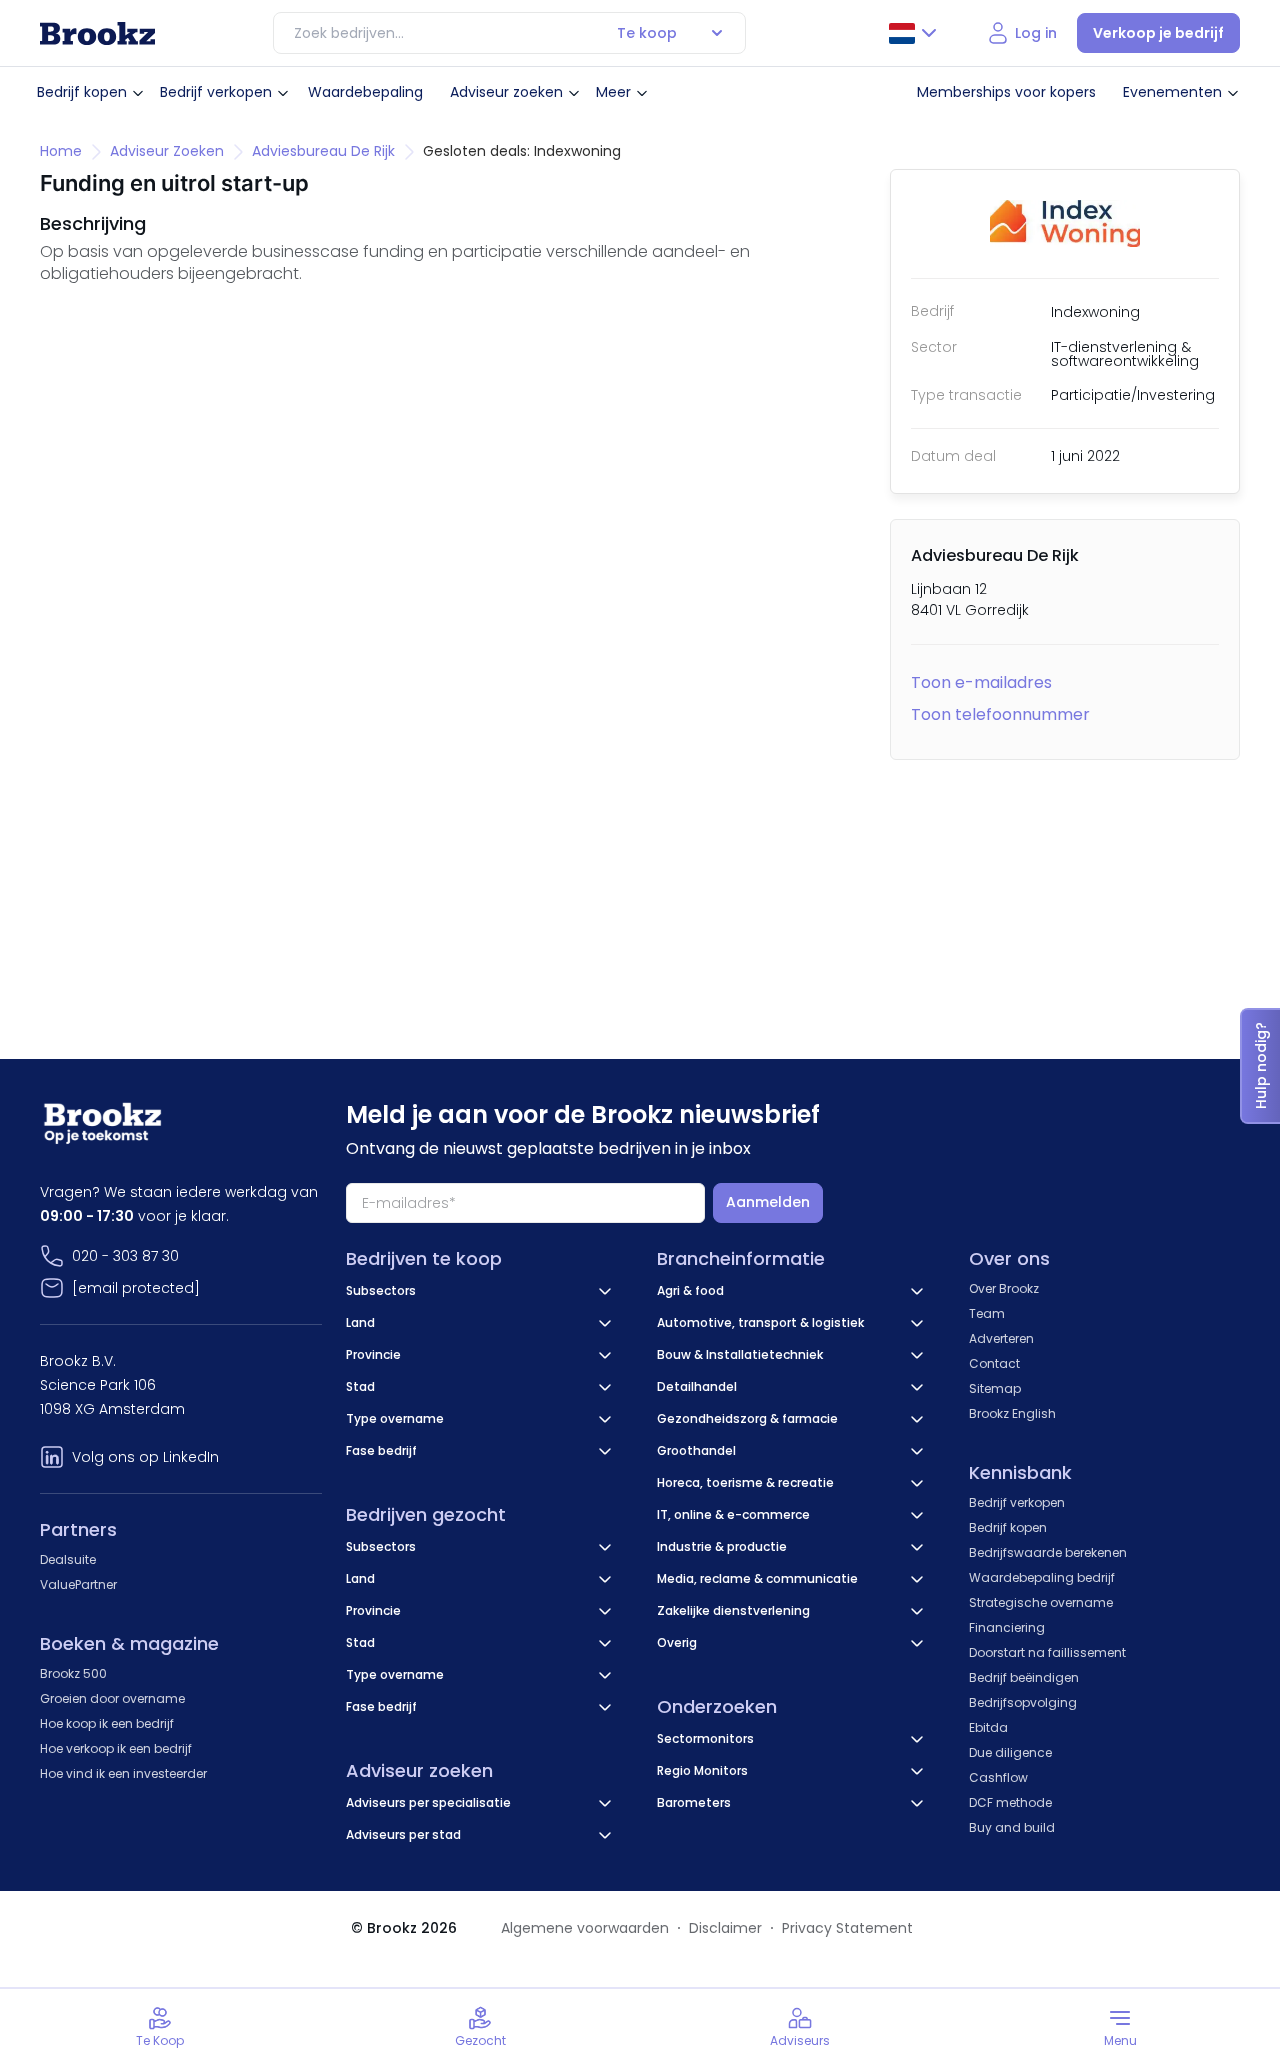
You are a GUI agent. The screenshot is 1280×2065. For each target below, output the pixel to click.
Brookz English (1012, 1413)
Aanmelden (768, 1202)
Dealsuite (68, 1559)
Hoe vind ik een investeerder (123, 1773)
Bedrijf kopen (82, 92)
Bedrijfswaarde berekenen (1048, 1552)
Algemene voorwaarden (585, 1928)
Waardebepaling (365, 92)
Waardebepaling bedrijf (1042, 1577)
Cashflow (998, 1777)
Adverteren (1001, 1338)
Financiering (1007, 1627)
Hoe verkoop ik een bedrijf (116, 1748)
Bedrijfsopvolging (1023, 1702)
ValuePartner (78, 1584)
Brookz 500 (73, 1673)
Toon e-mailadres (981, 682)
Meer (613, 92)
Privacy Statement (847, 1928)
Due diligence (1010, 1752)
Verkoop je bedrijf (1158, 33)
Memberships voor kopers (1006, 92)
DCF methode (1010, 1802)
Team (987, 1313)
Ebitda (988, 1727)
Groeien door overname (112, 1698)
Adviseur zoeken (506, 92)
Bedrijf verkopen (216, 92)
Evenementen (1172, 92)
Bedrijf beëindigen (1024, 1677)
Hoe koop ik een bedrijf (107, 1723)
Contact (994, 1363)
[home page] (97, 33)
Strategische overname (1041, 1602)
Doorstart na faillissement (1047, 1652)
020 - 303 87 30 (125, 1256)
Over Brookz (1004, 1288)
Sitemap (995, 1388)
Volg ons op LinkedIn (145, 1457)
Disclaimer (725, 1928)
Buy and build (1012, 1827)
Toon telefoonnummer (1000, 714)
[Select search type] (717, 33)
